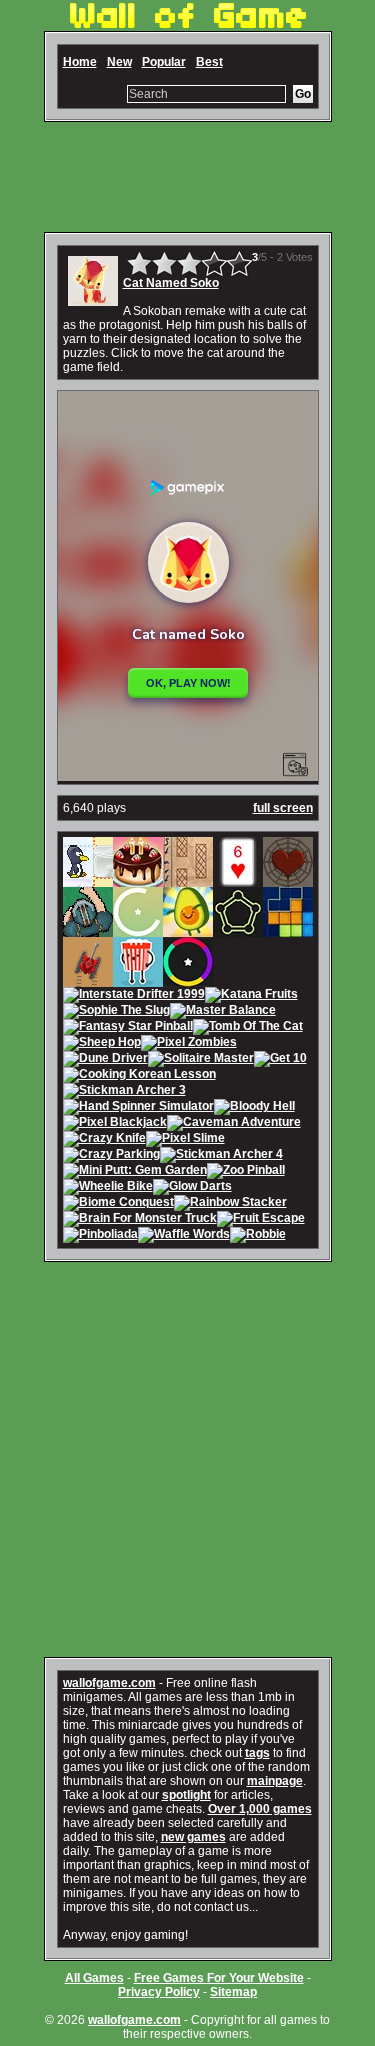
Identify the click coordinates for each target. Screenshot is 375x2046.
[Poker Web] (288, 880)
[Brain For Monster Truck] (140, 1220)
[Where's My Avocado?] (188, 930)
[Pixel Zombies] (189, 1044)
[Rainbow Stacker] (230, 1204)
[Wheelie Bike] (108, 1188)
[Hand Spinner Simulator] (138, 1108)
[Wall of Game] (188, 24)
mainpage (275, 1781)
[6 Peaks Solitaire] (238, 880)
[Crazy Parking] (111, 1156)
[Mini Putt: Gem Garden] (135, 1172)
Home (80, 62)
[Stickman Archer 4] (221, 1156)
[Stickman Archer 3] (124, 1092)
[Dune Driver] (105, 1060)
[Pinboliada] (100, 1236)
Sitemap (233, 1992)
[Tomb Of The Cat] (248, 1028)
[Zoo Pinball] (246, 1172)
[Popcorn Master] (138, 980)
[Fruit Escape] (261, 1220)
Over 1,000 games (260, 1809)
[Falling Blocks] (288, 930)
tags (257, 1753)
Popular (164, 62)
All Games (94, 1978)
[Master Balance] (223, 1012)
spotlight (186, 1795)
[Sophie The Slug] (116, 1012)
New (119, 62)
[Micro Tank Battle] (88, 980)
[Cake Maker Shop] (138, 880)
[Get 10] (280, 1060)
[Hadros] (238, 930)
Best (209, 62)
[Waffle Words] (184, 1236)
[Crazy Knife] (104, 1140)
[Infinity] (138, 930)
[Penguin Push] (88, 880)
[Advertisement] (188, 177)
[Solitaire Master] (201, 1060)
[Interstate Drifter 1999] (134, 996)
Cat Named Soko (171, 283)
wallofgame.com (109, 1683)
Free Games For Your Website (219, 1978)
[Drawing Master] (188, 880)
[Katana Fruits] (251, 996)
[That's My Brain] (88, 930)
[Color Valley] (188, 980)
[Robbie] (258, 1236)
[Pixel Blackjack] (115, 1124)
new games (193, 1837)
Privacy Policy (159, 1992)
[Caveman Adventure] (234, 1124)
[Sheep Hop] (102, 1044)
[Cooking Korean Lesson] (139, 1076)
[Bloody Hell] (254, 1108)
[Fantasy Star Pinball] (128, 1028)
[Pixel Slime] (185, 1140)
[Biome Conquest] (118, 1204)
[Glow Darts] (192, 1188)
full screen (283, 808)
